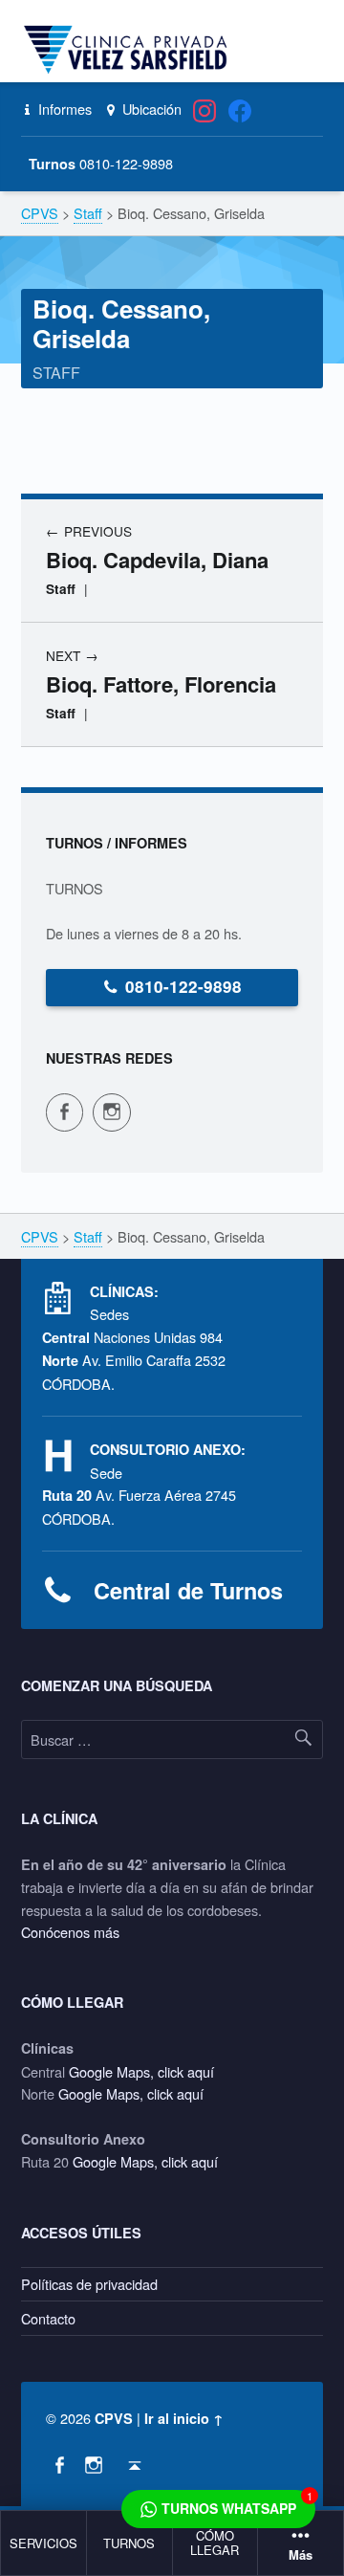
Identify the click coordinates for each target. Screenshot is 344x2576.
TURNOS (129, 2543)
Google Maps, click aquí (141, 2071)
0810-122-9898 (183, 986)
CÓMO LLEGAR (215, 2543)
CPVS (114, 2418)
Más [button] (301, 2555)
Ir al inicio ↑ (184, 2418)
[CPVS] (129, 50)
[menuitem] (44, 2543)
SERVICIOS (43, 2543)
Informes (63, 109)
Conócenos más (70, 1932)
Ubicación (150, 109)
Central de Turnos (188, 1590)
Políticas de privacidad (89, 2284)
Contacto (48, 2318)
